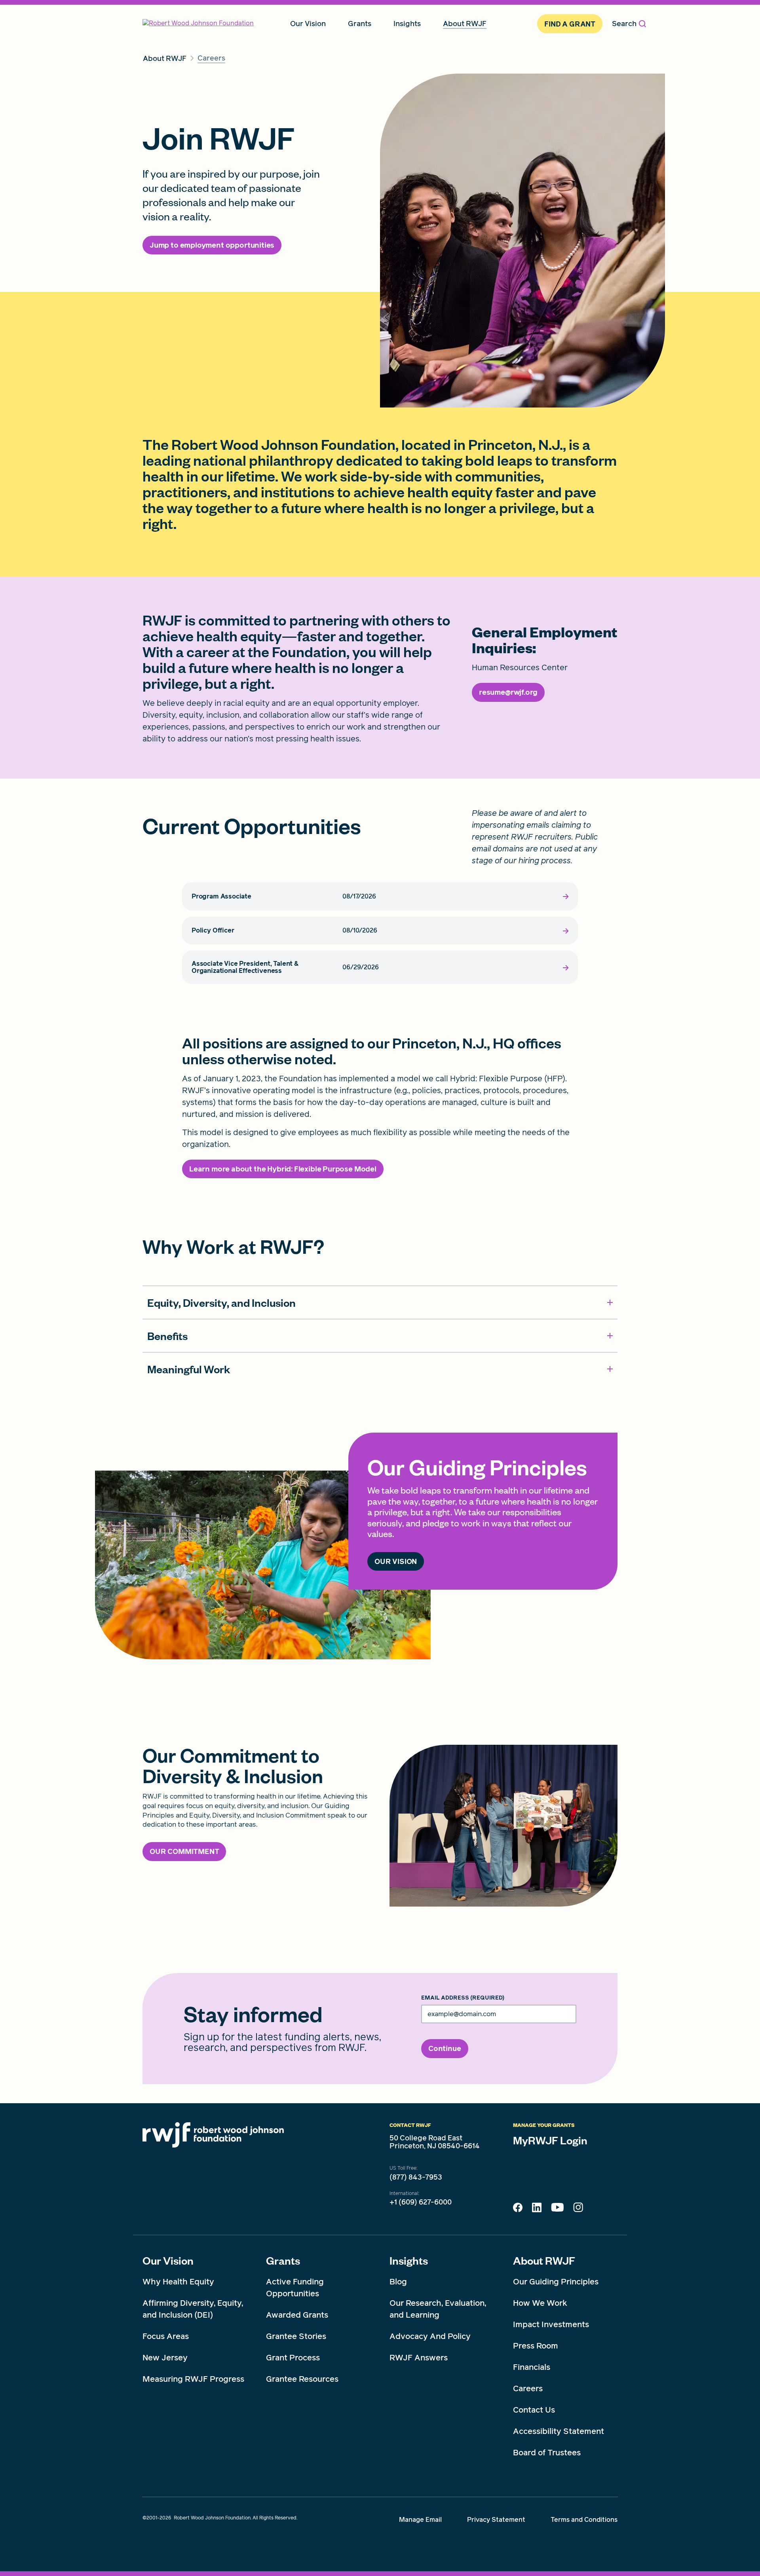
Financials (532, 2367)
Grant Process (293, 2358)
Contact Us (534, 2410)
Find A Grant (570, 24)
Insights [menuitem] (407, 24)
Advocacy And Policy (430, 2336)
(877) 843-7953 (416, 2177)
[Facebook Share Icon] (518, 2210)
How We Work (540, 2303)
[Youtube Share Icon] (557, 2209)
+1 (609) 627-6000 (421, 2202)
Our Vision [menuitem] (308, 24)
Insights (409, 2260)
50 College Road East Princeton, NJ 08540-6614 (435, 2142)
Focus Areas (166, 2336)
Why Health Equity (178, 2282)
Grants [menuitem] (360, 24)
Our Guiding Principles (556, 2282)
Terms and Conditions (584, 2520)
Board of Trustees (547, 2453)
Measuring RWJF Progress (193, 2379)
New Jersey (165, 2358)
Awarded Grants (297, 2315)
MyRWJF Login (550, 2140)
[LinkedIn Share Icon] (537, 2210)
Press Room (536, 2346)
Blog (398, 2282)
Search (624, 24)
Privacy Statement (496, 2520)
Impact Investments (551, 2324)
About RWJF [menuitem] (465, 24)
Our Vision (168, 2260)
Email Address (463, 1998)
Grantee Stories (296, 2336)
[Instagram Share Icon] (578, 2209)
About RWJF (544, 2260)
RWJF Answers (419, 2358)
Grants (283, 2260)
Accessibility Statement (559, 2431)
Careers (528, 2388)
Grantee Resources (302, 2379)
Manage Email (420, 2520)
